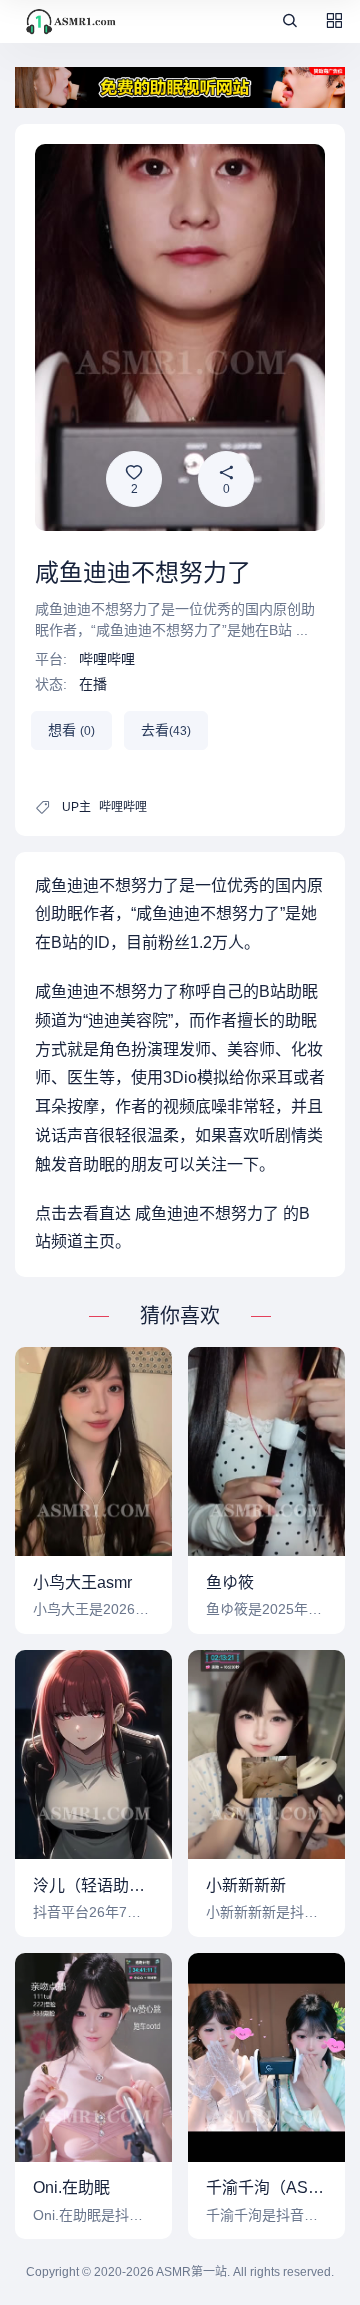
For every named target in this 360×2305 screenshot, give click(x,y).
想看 (71, 730)
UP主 (76, 807)
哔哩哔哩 (107, 659)
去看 (166, 730)
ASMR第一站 (191, 2272)
